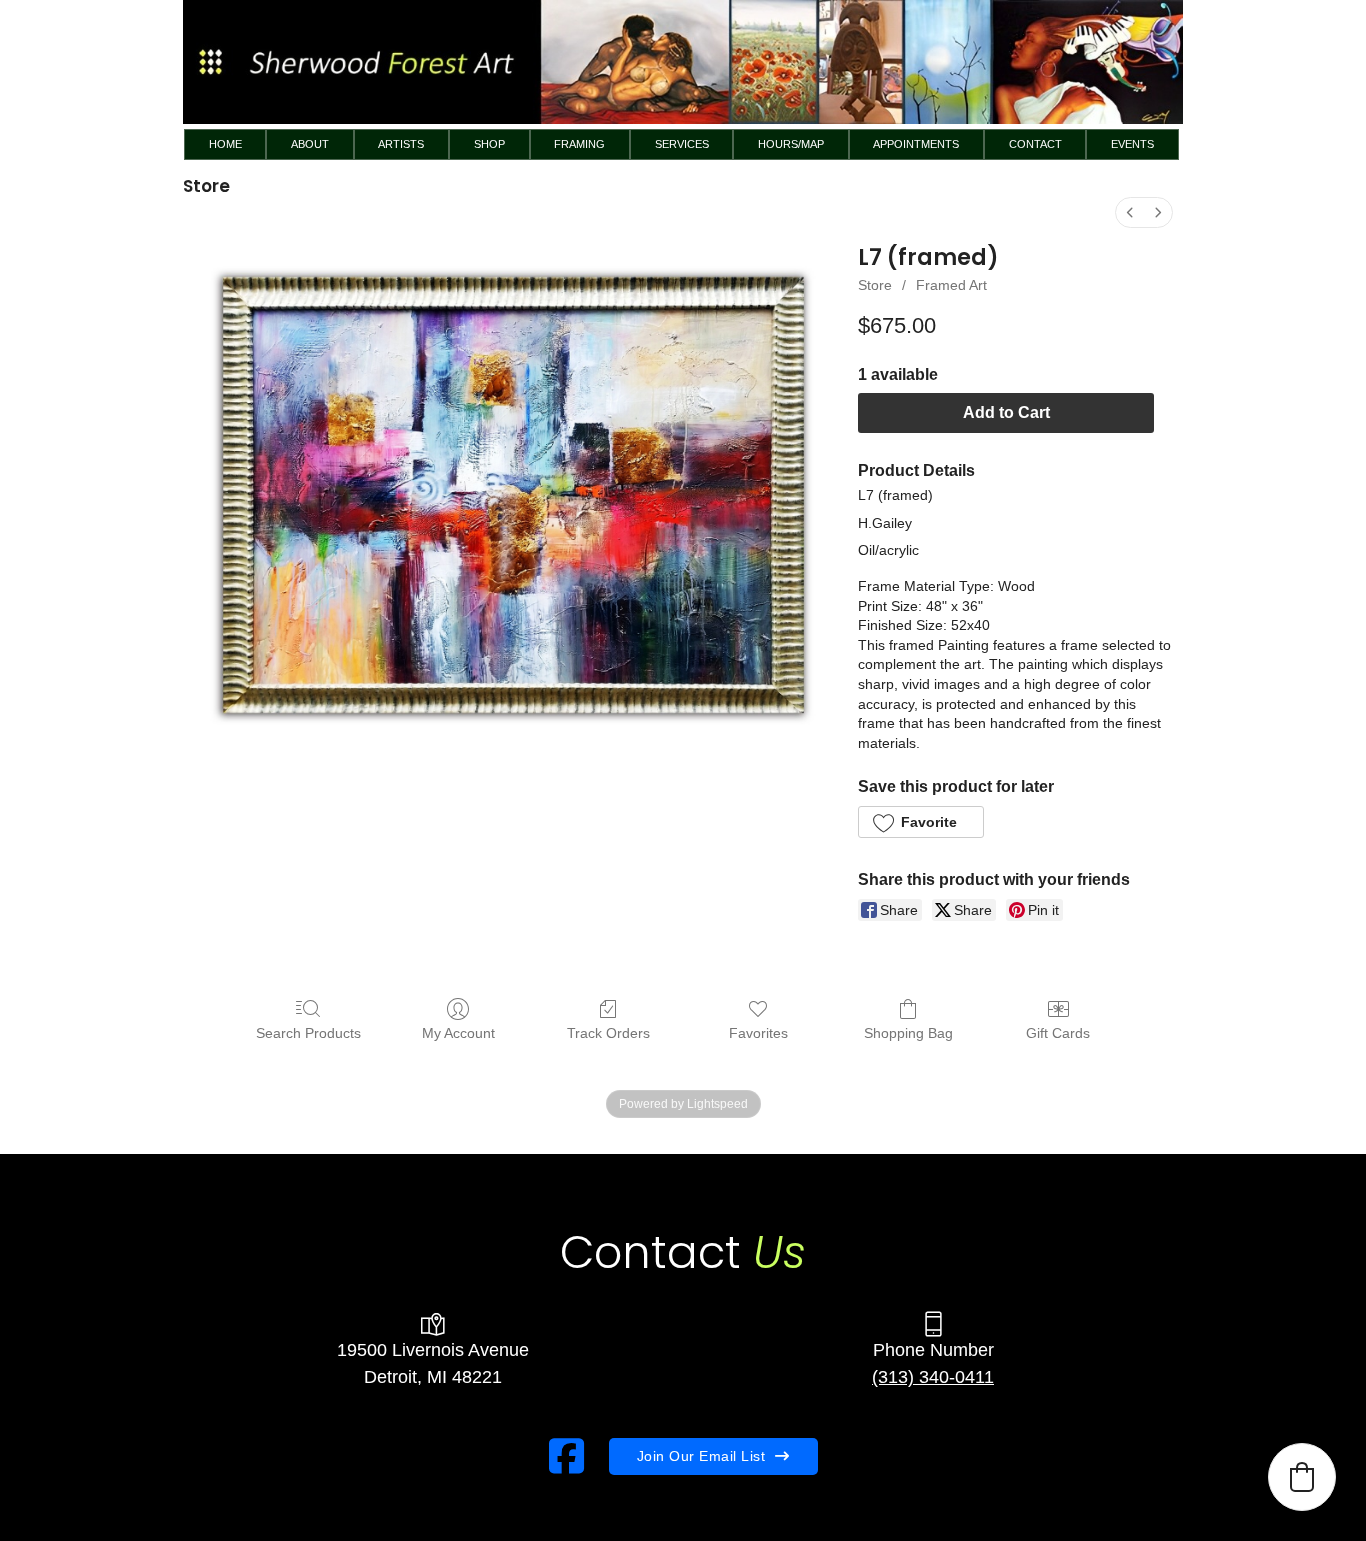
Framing (579, 144)
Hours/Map (791, 144)
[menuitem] (1130, 212)
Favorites (758, 1033)
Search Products (308, 1033)
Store (875, 285)
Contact (1035, 144)
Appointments (916, 144)
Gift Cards (1058, 1033)
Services (682, 144)
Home (225, 144)
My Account (458, 1033)
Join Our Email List (701, 1456)
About (310, 144)
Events (1132, 144)
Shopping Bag (908, 1033)
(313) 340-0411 (933, 1377)
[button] (920, 822)
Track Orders (608, 1033)
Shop (489, 144)
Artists (401, 144)
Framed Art (951, 285)
